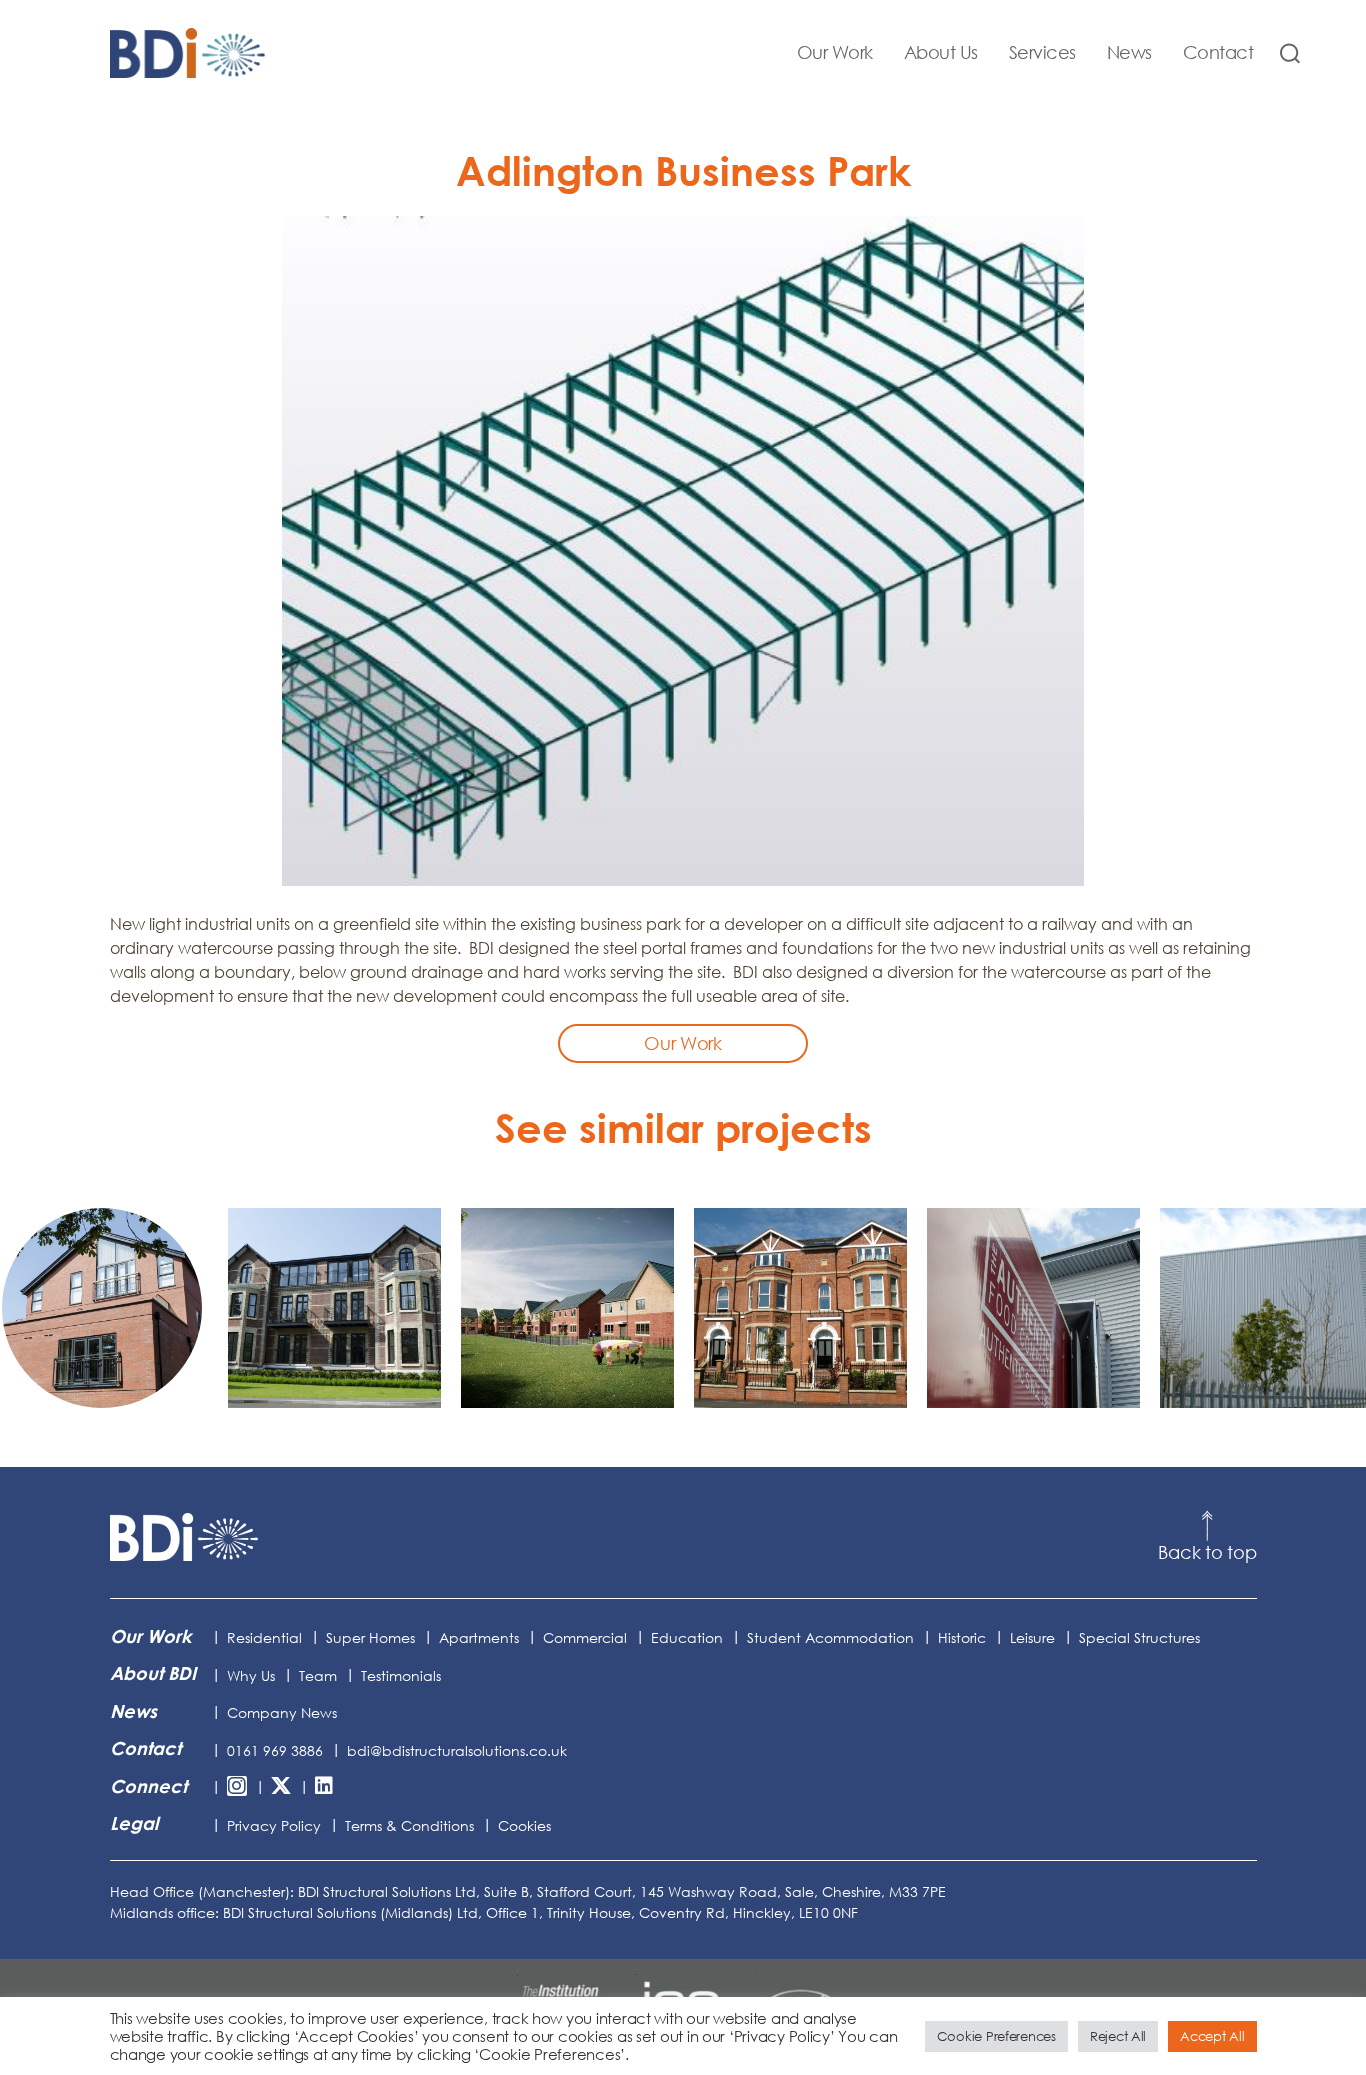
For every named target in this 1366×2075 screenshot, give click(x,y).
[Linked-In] (324, 1787)
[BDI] (185, 1537)
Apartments (479, 1637)
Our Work (835, 52)
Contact (1218, 52)
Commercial (585, 1637)
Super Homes (370, 1637)
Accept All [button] (1212, 2036)
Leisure (1032, 1637)
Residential (264, 1637)
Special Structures (1139, 1637)
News (1129, 52)
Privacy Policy (274, 1825)
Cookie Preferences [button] (996, 2036)
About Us (941, 52)
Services (1042, 52)
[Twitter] (281, 1787)
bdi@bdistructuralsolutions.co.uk (457, 1750)
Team (318, 1675)
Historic (962, 1637)
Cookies (524, 1825)
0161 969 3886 (275, 1750)
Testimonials (401, 1675)
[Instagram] (237, 1787)
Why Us (251, 1675)
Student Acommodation (830, 1637)
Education (687, 1637)
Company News (282, 1712)
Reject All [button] (1118, 2036)
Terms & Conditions (409, 1825)
